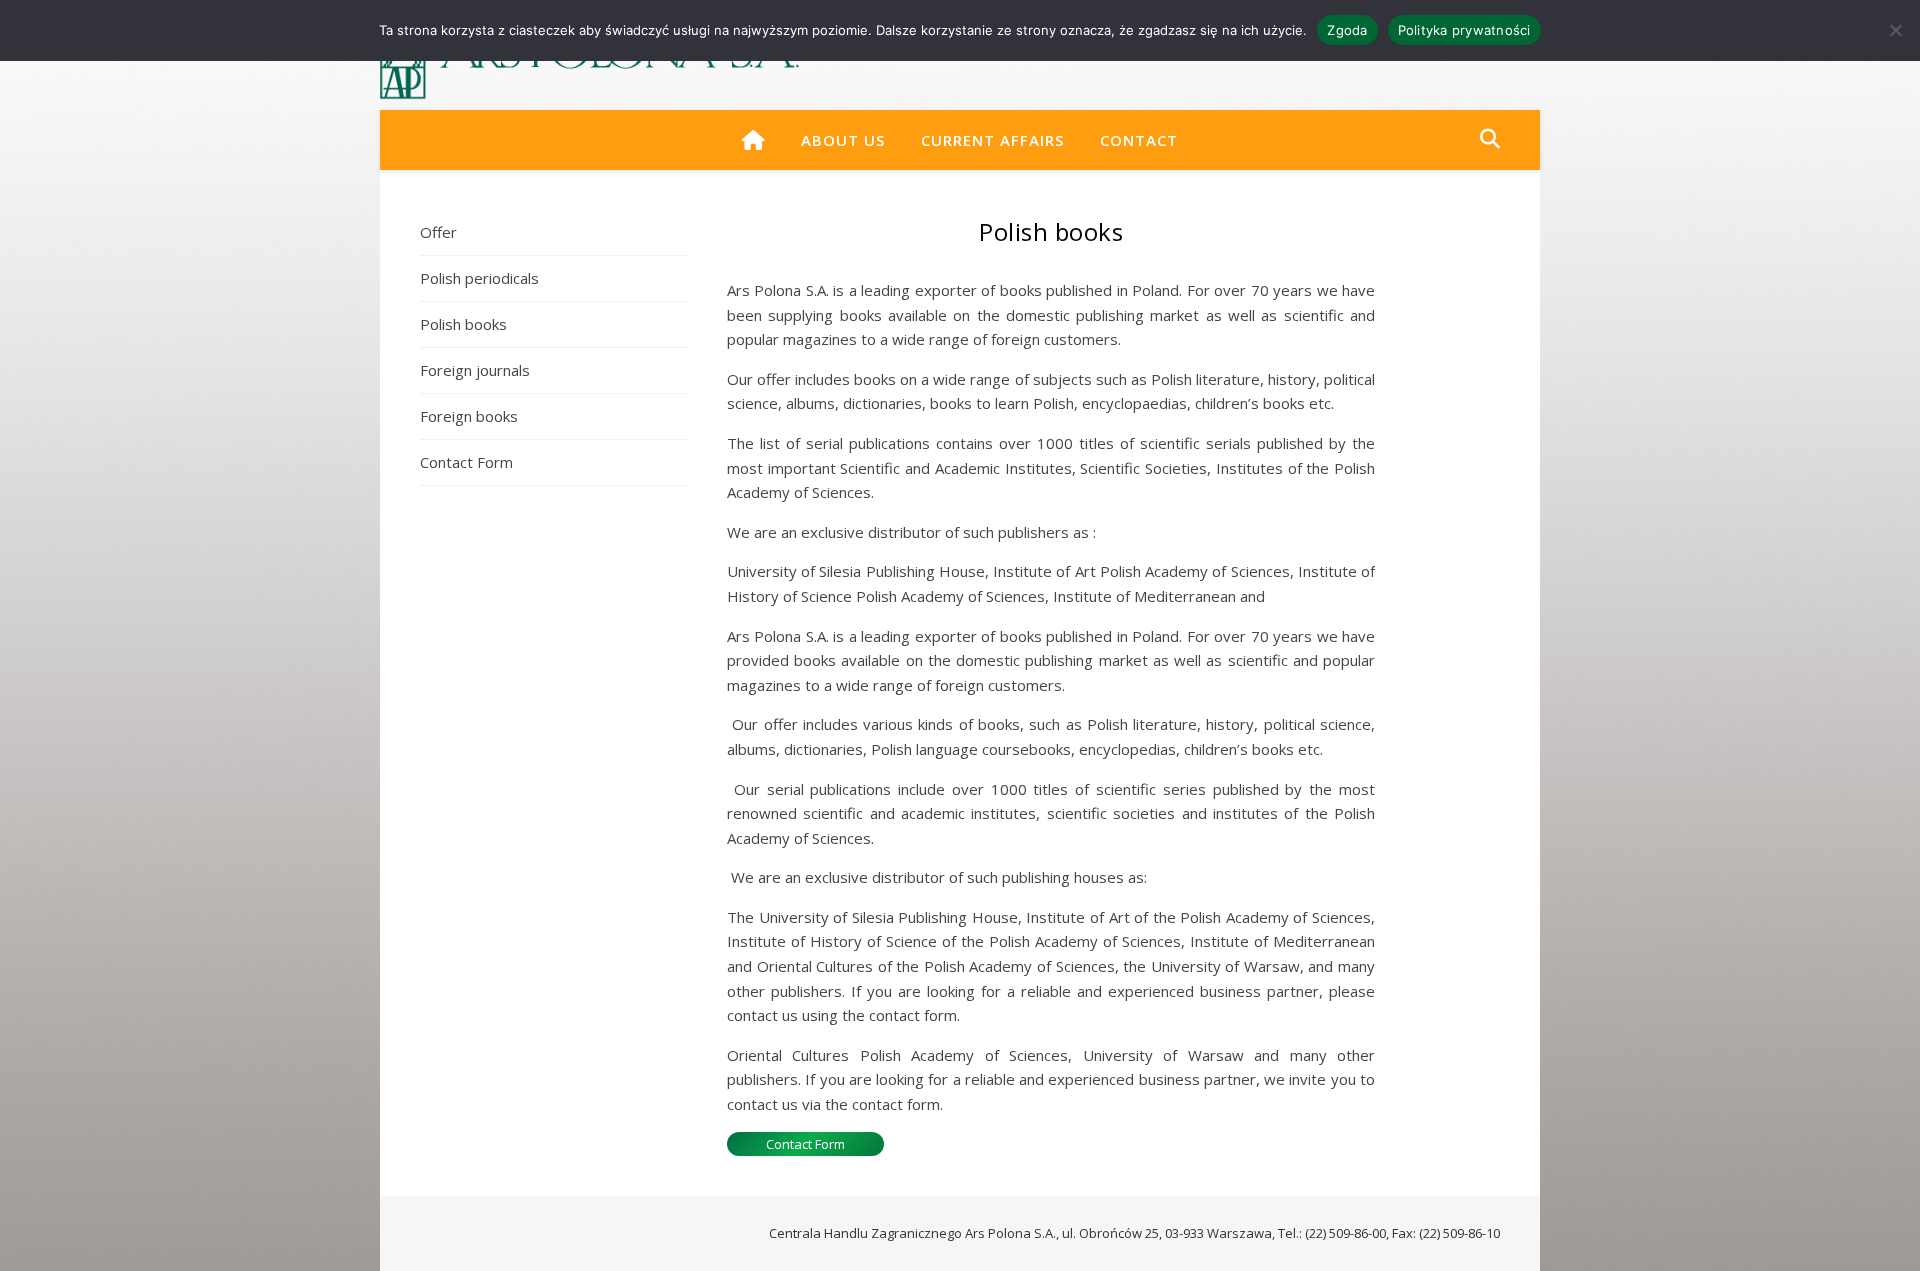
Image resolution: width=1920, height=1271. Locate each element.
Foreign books (469, 416)
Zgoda (1347, 30)
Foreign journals (475, 370)
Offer (438, 232)
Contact (1139, 140)
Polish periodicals (479, 278)
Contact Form (466, 462)
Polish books (463, 324)
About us (843, 140)
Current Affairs (992, 140)
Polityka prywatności (1464, 30)
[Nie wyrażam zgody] (1895, 30)
